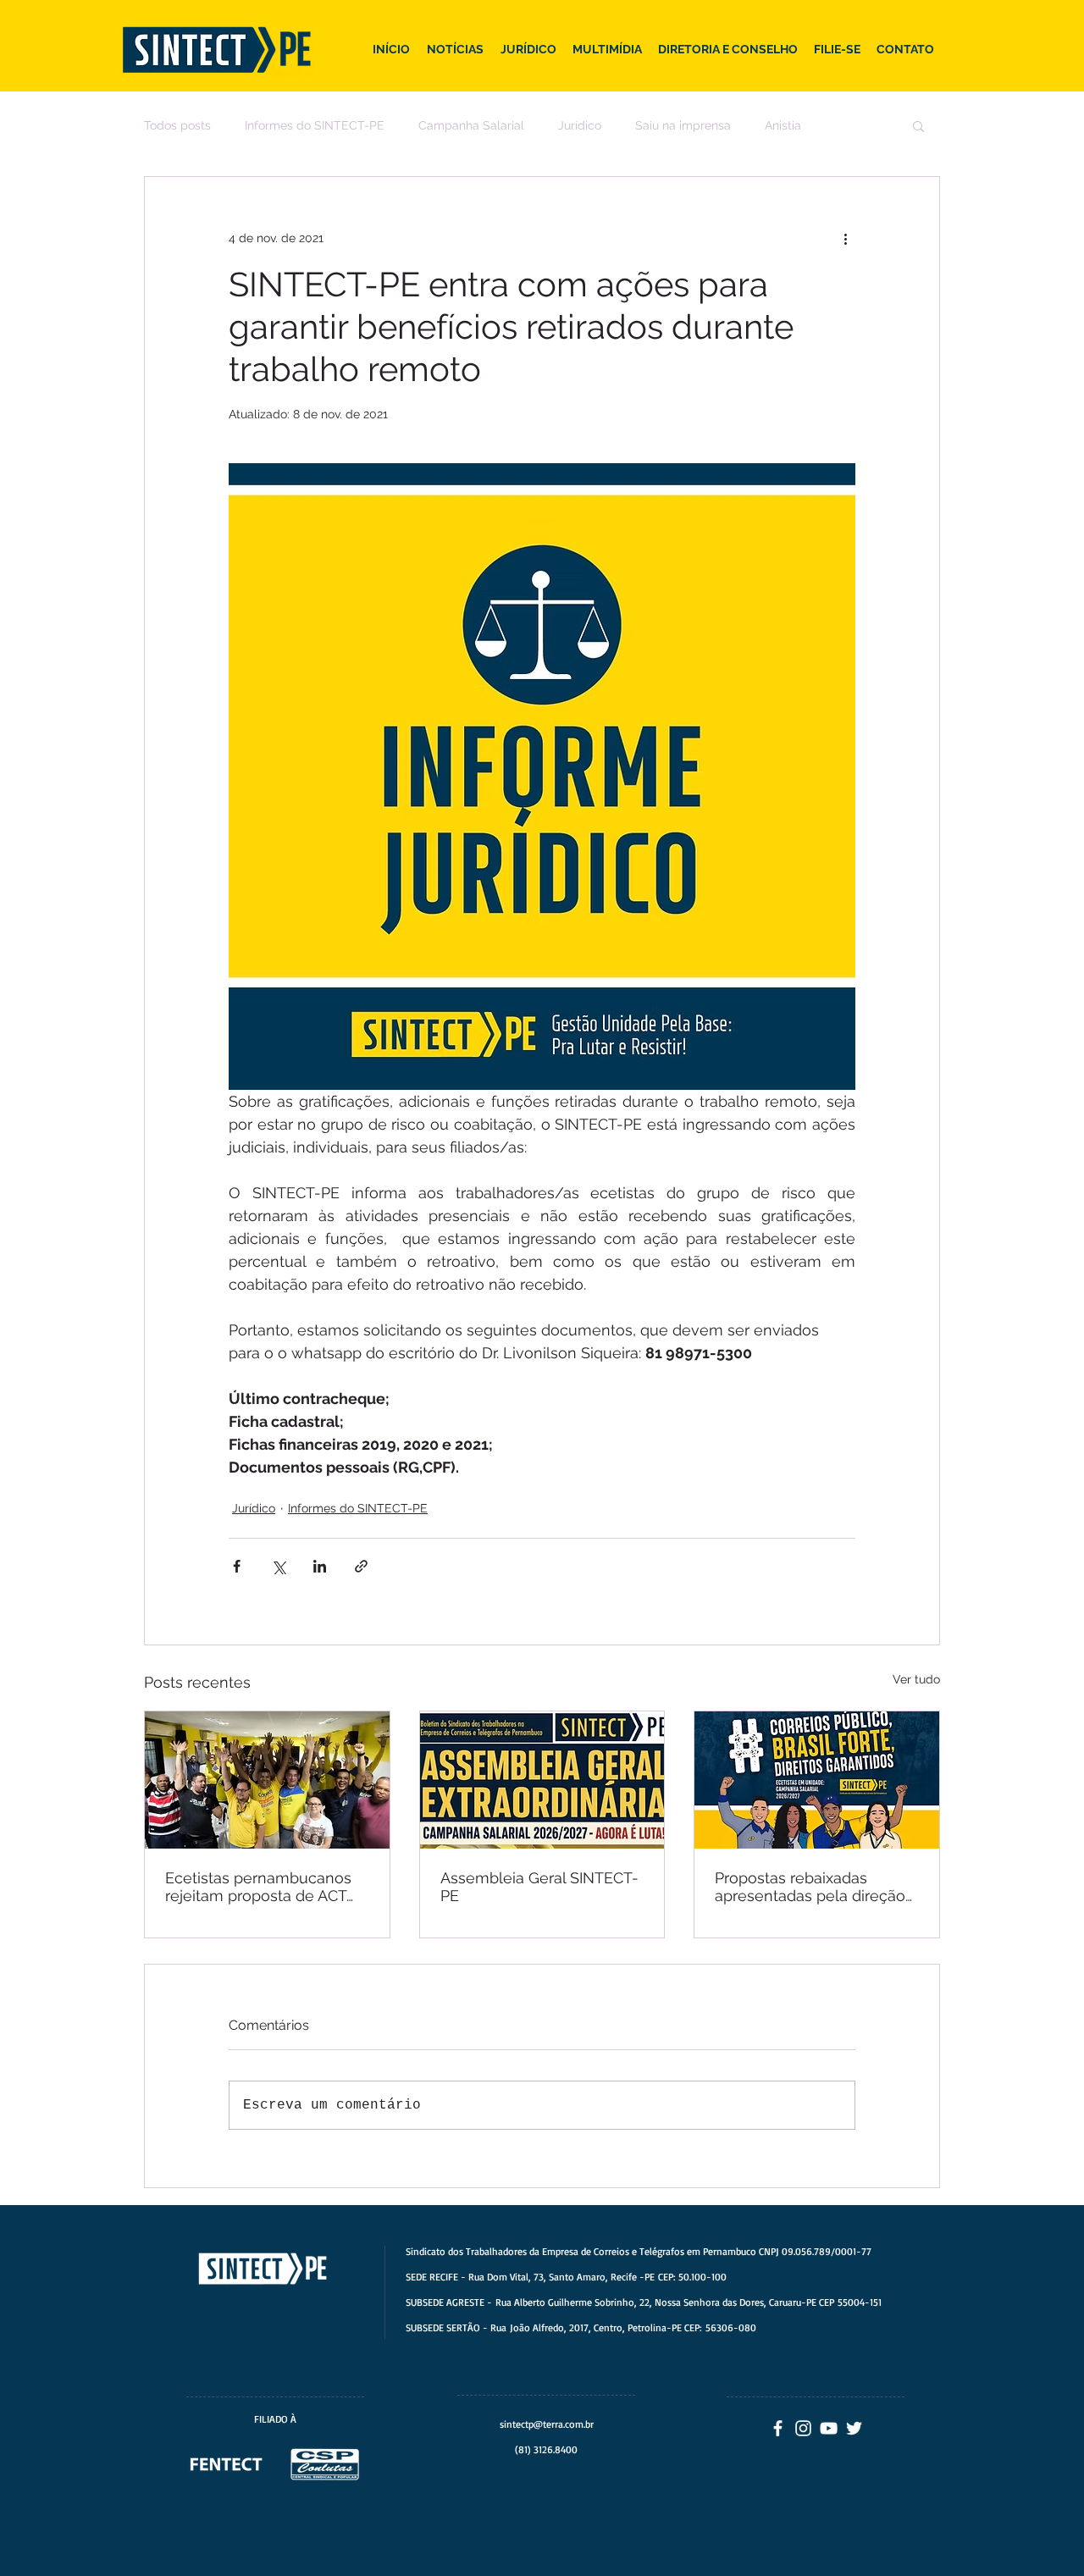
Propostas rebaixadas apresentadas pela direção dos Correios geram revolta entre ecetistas (812, 1887)
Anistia (783, 125)
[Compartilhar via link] (361, 1566)
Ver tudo (916, 1679)
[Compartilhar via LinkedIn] (320, 1566)
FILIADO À (275, 2419)
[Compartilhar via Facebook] (237, 1566)
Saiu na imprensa (683, 125)
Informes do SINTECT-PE (315, 125)
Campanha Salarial (471, 125)
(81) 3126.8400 (546, 2449)
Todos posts (177, 125)
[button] (918, 125)
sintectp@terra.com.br (547, 2424)
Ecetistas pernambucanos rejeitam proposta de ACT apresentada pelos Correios (264, 1887)
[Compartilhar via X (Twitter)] (278, 1566)
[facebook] (778, 2428)
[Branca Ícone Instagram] (803, 2428)
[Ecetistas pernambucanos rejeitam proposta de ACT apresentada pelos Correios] (267, 1780)
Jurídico (580, 125)
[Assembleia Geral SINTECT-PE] (542, 1780)
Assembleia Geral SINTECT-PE (539, 1887)
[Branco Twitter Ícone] (854, 2428)
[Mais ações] (845, 238)
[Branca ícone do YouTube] (829, 2428)
